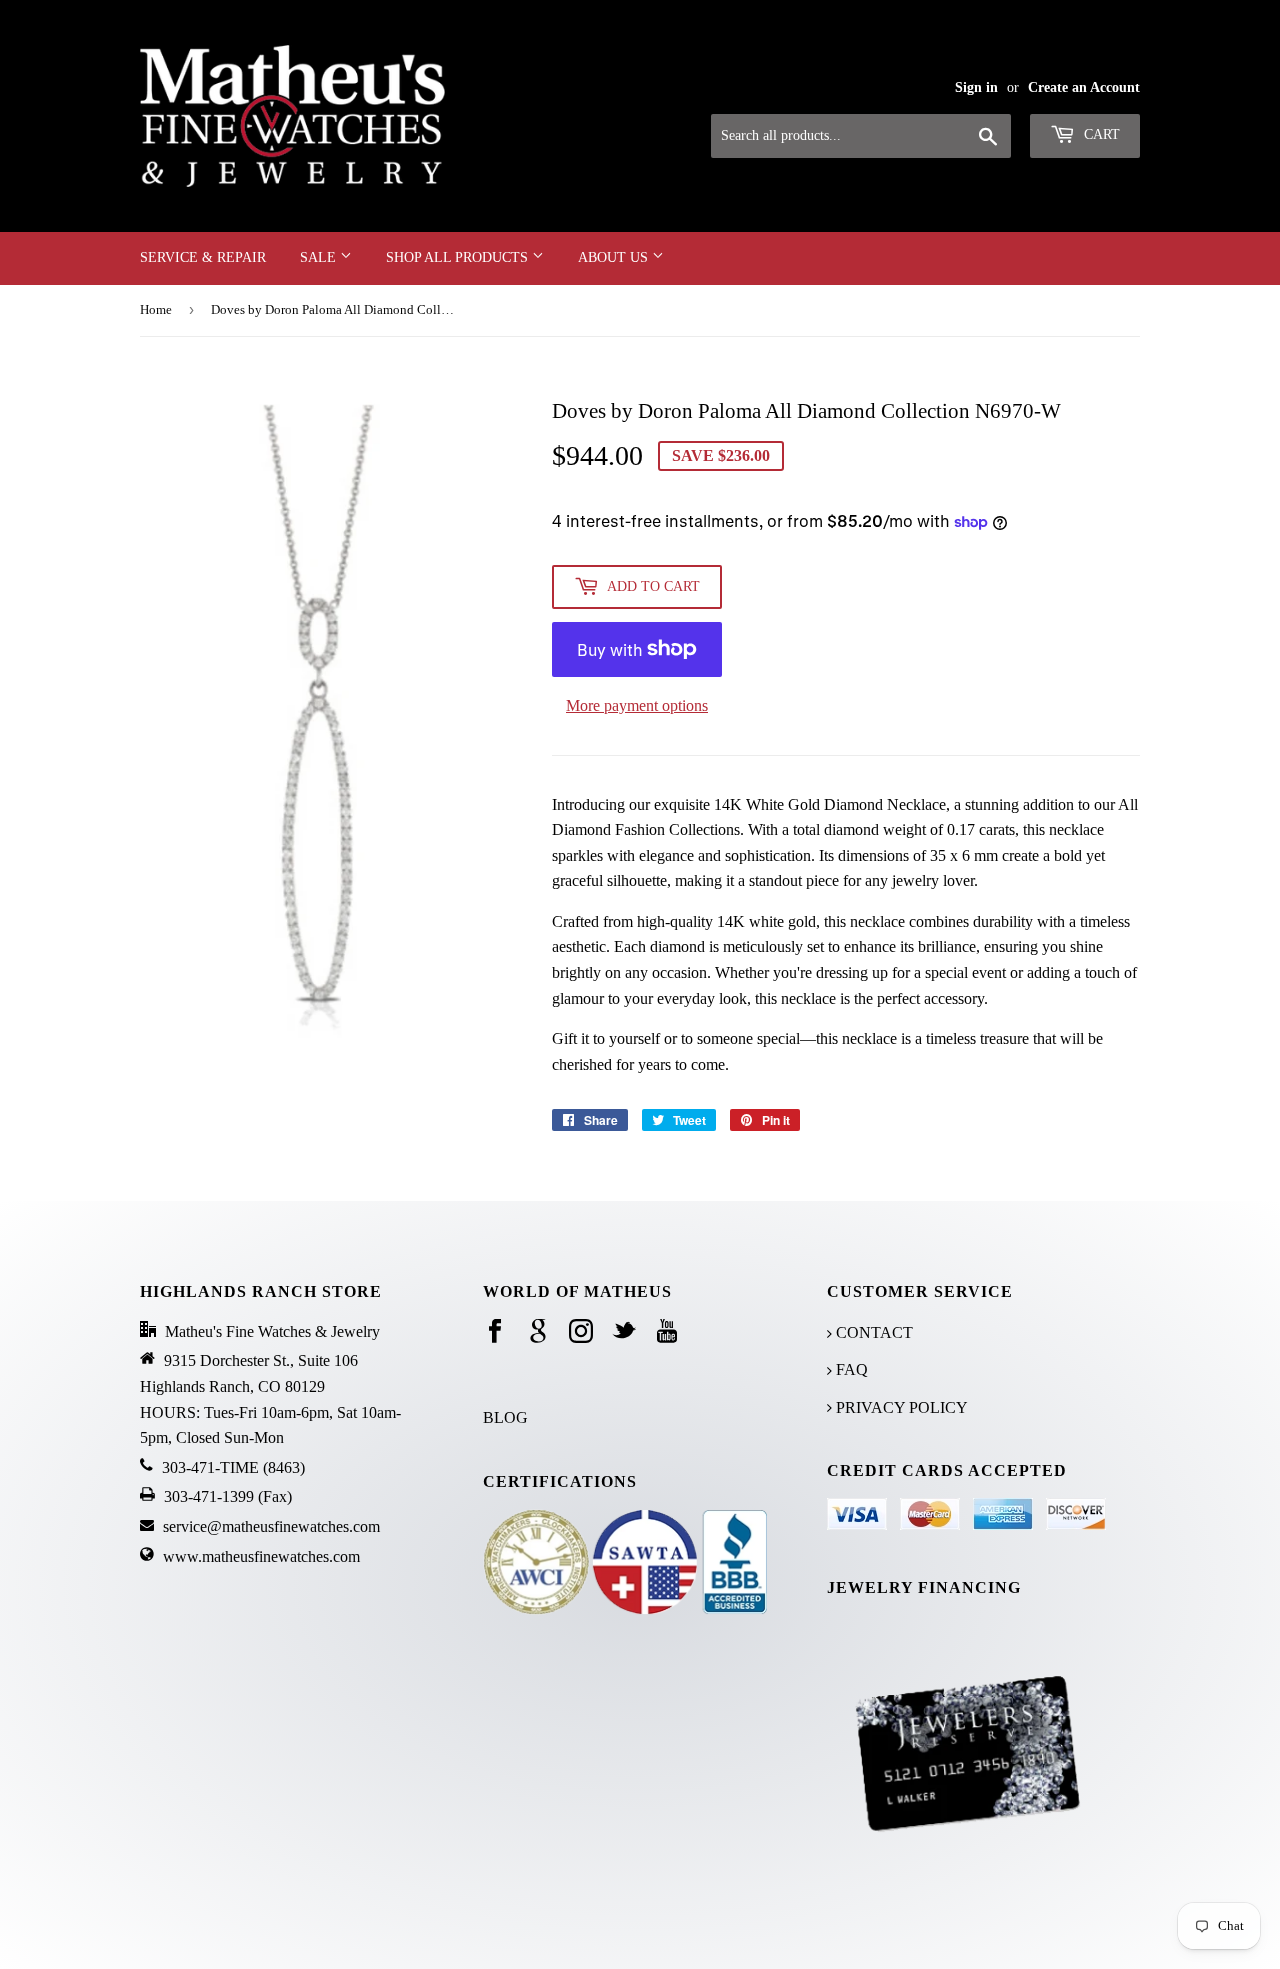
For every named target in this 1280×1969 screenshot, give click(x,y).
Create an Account (1084, 87)
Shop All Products (459, 257)
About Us (615, 257)
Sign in (976, 87)
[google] (538, 1332)
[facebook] (495, 1332)
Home (156, 309)
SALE (320, 257)
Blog (505, 1417)
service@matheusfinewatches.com (271, 1526)
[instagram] (581, 1332)
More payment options (637, 705)
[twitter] (624, 1332)
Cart (1100, 134)
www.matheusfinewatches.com (261, 1556)
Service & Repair (203, 257)
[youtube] (667, 1332)
